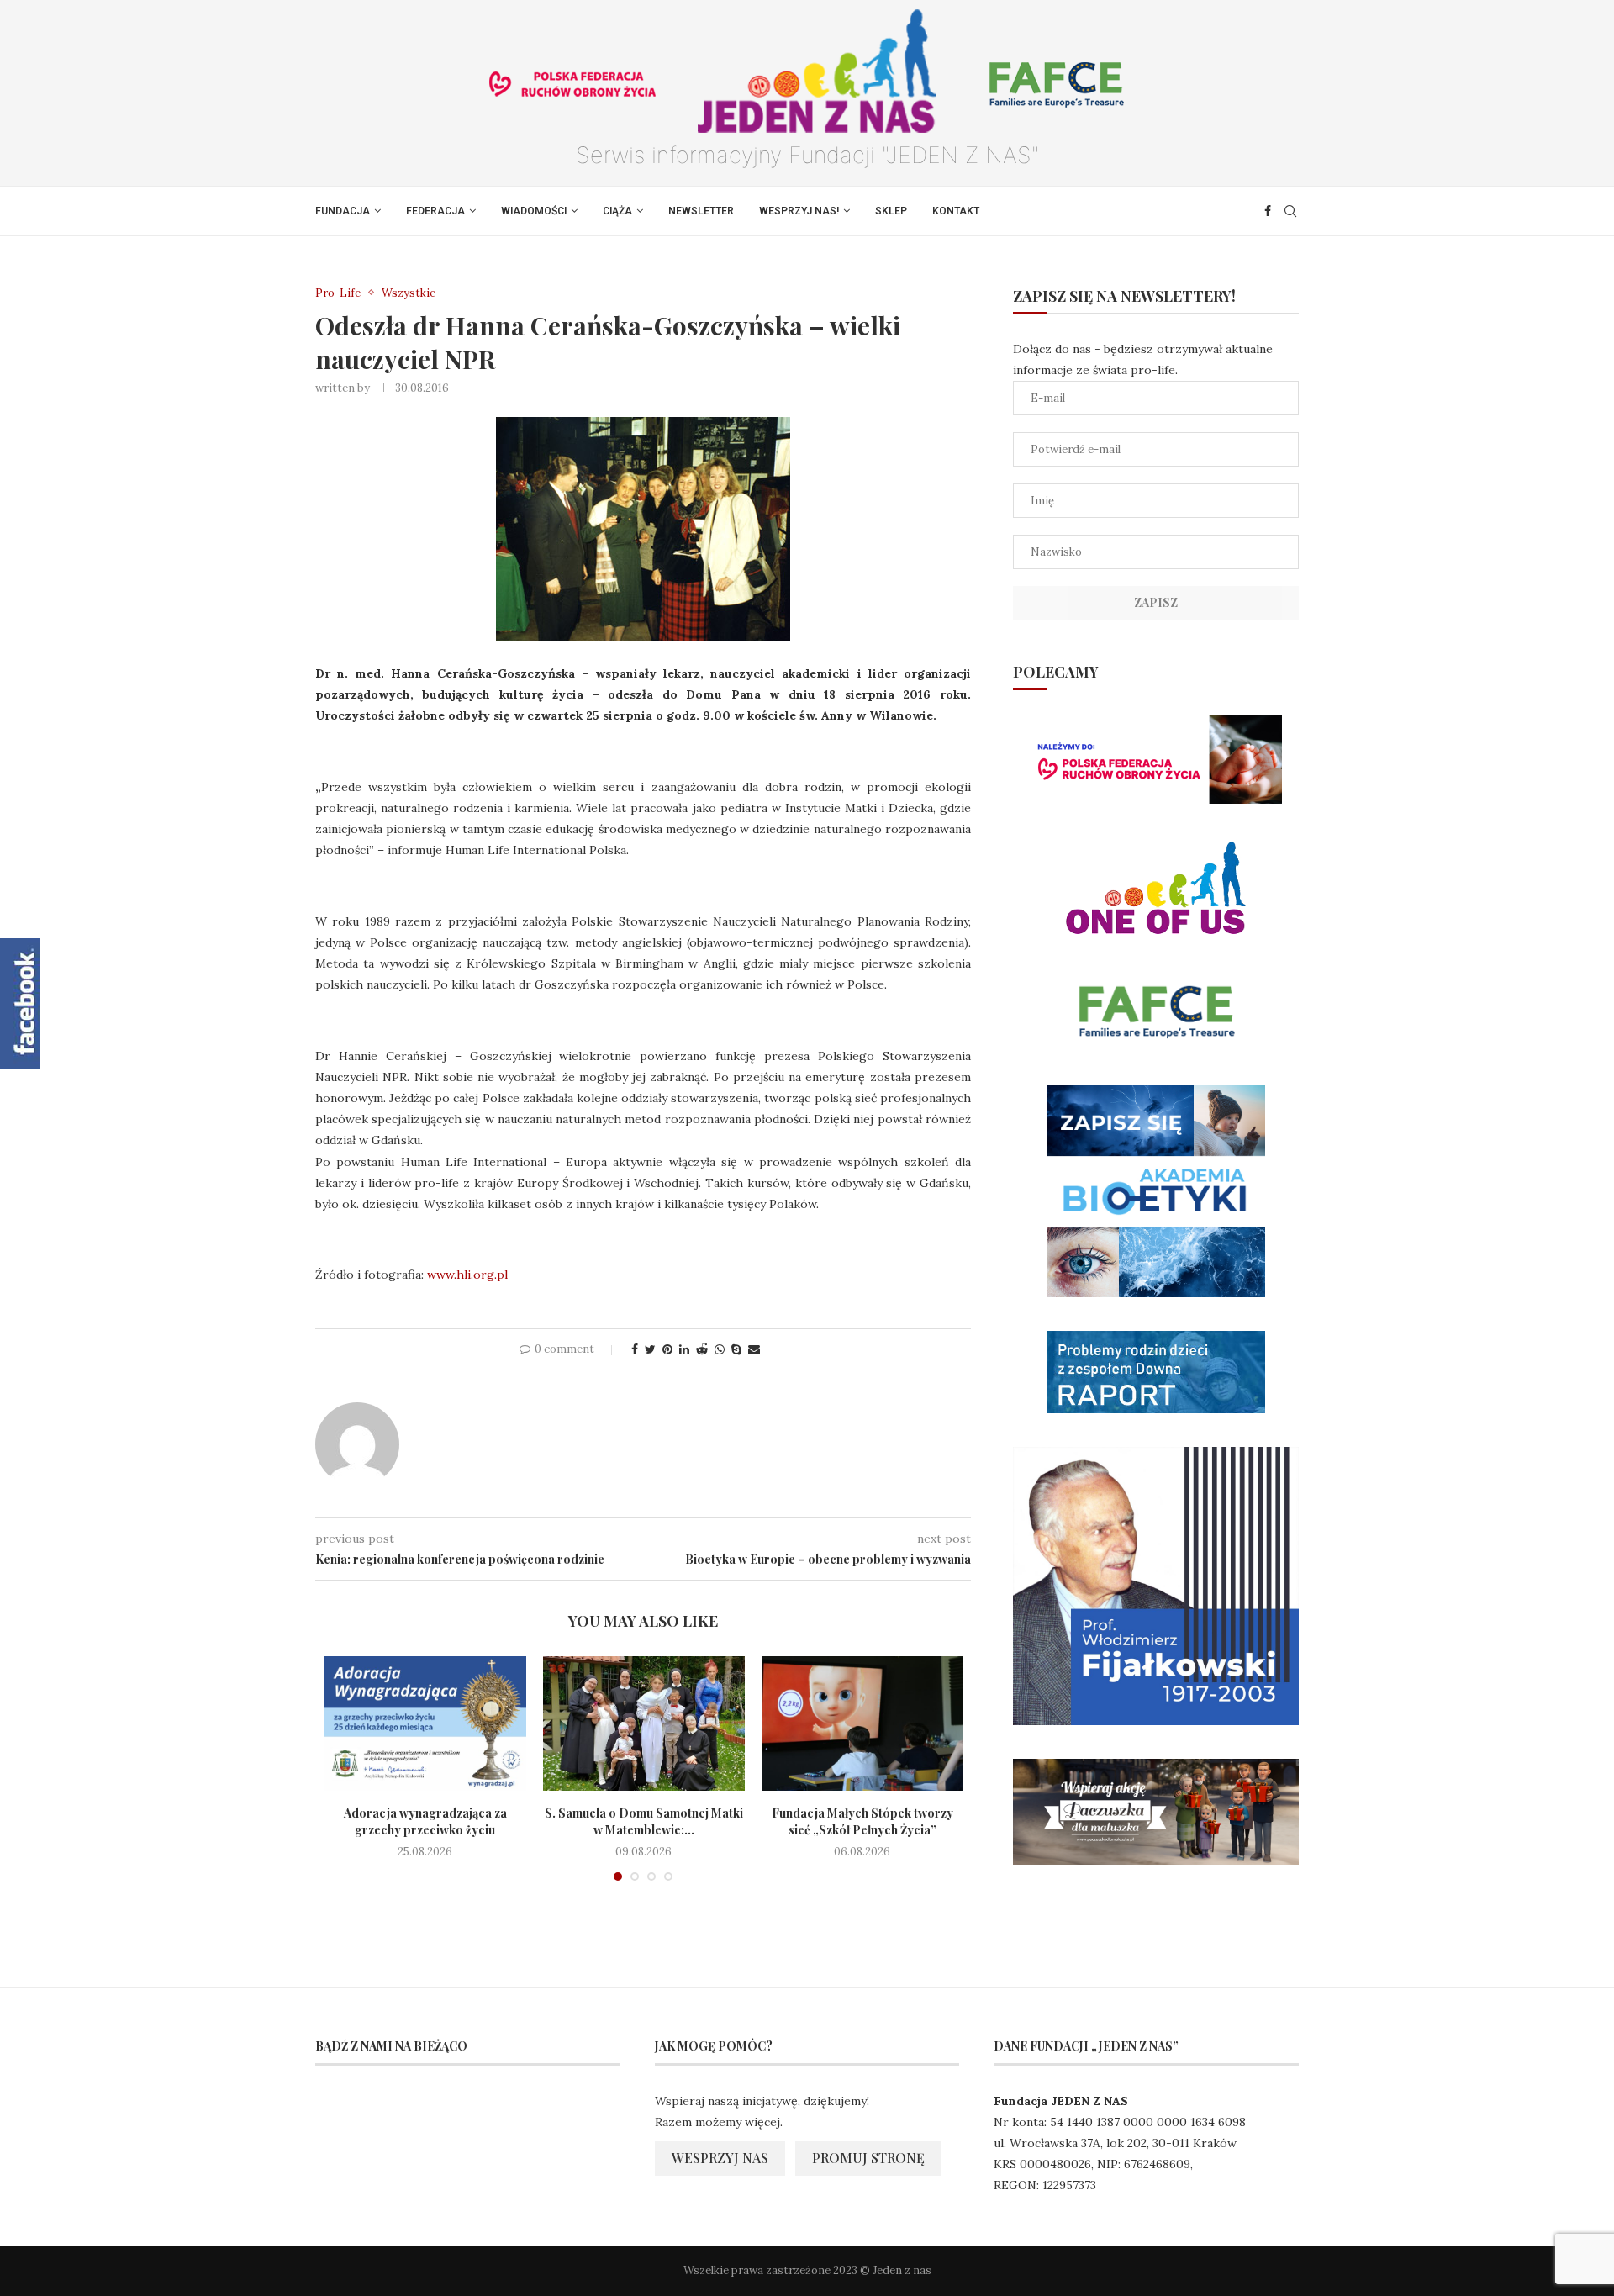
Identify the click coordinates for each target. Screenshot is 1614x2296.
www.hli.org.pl (467, 1275)
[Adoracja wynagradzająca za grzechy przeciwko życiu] (425, 1723)
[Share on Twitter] (650, 1349)
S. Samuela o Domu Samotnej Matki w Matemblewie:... (644, 1821)
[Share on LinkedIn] (684, 1349)
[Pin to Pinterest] (667, 1349)
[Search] (1290, 211)
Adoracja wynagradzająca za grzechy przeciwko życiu (425, 1821)
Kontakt (956, 211)
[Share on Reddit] (702, 1349)
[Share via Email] (754, 1349)
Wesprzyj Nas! (799, 211)
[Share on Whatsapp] (720, 1349)
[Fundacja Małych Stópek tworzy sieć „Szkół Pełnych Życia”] (862, 1723)
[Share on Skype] (736, 1349)
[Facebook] (1268, 211)
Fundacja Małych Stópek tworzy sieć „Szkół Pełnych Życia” (862, 1821)
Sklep (891, 211)
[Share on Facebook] (635, 1349)
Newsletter (701, 211)
